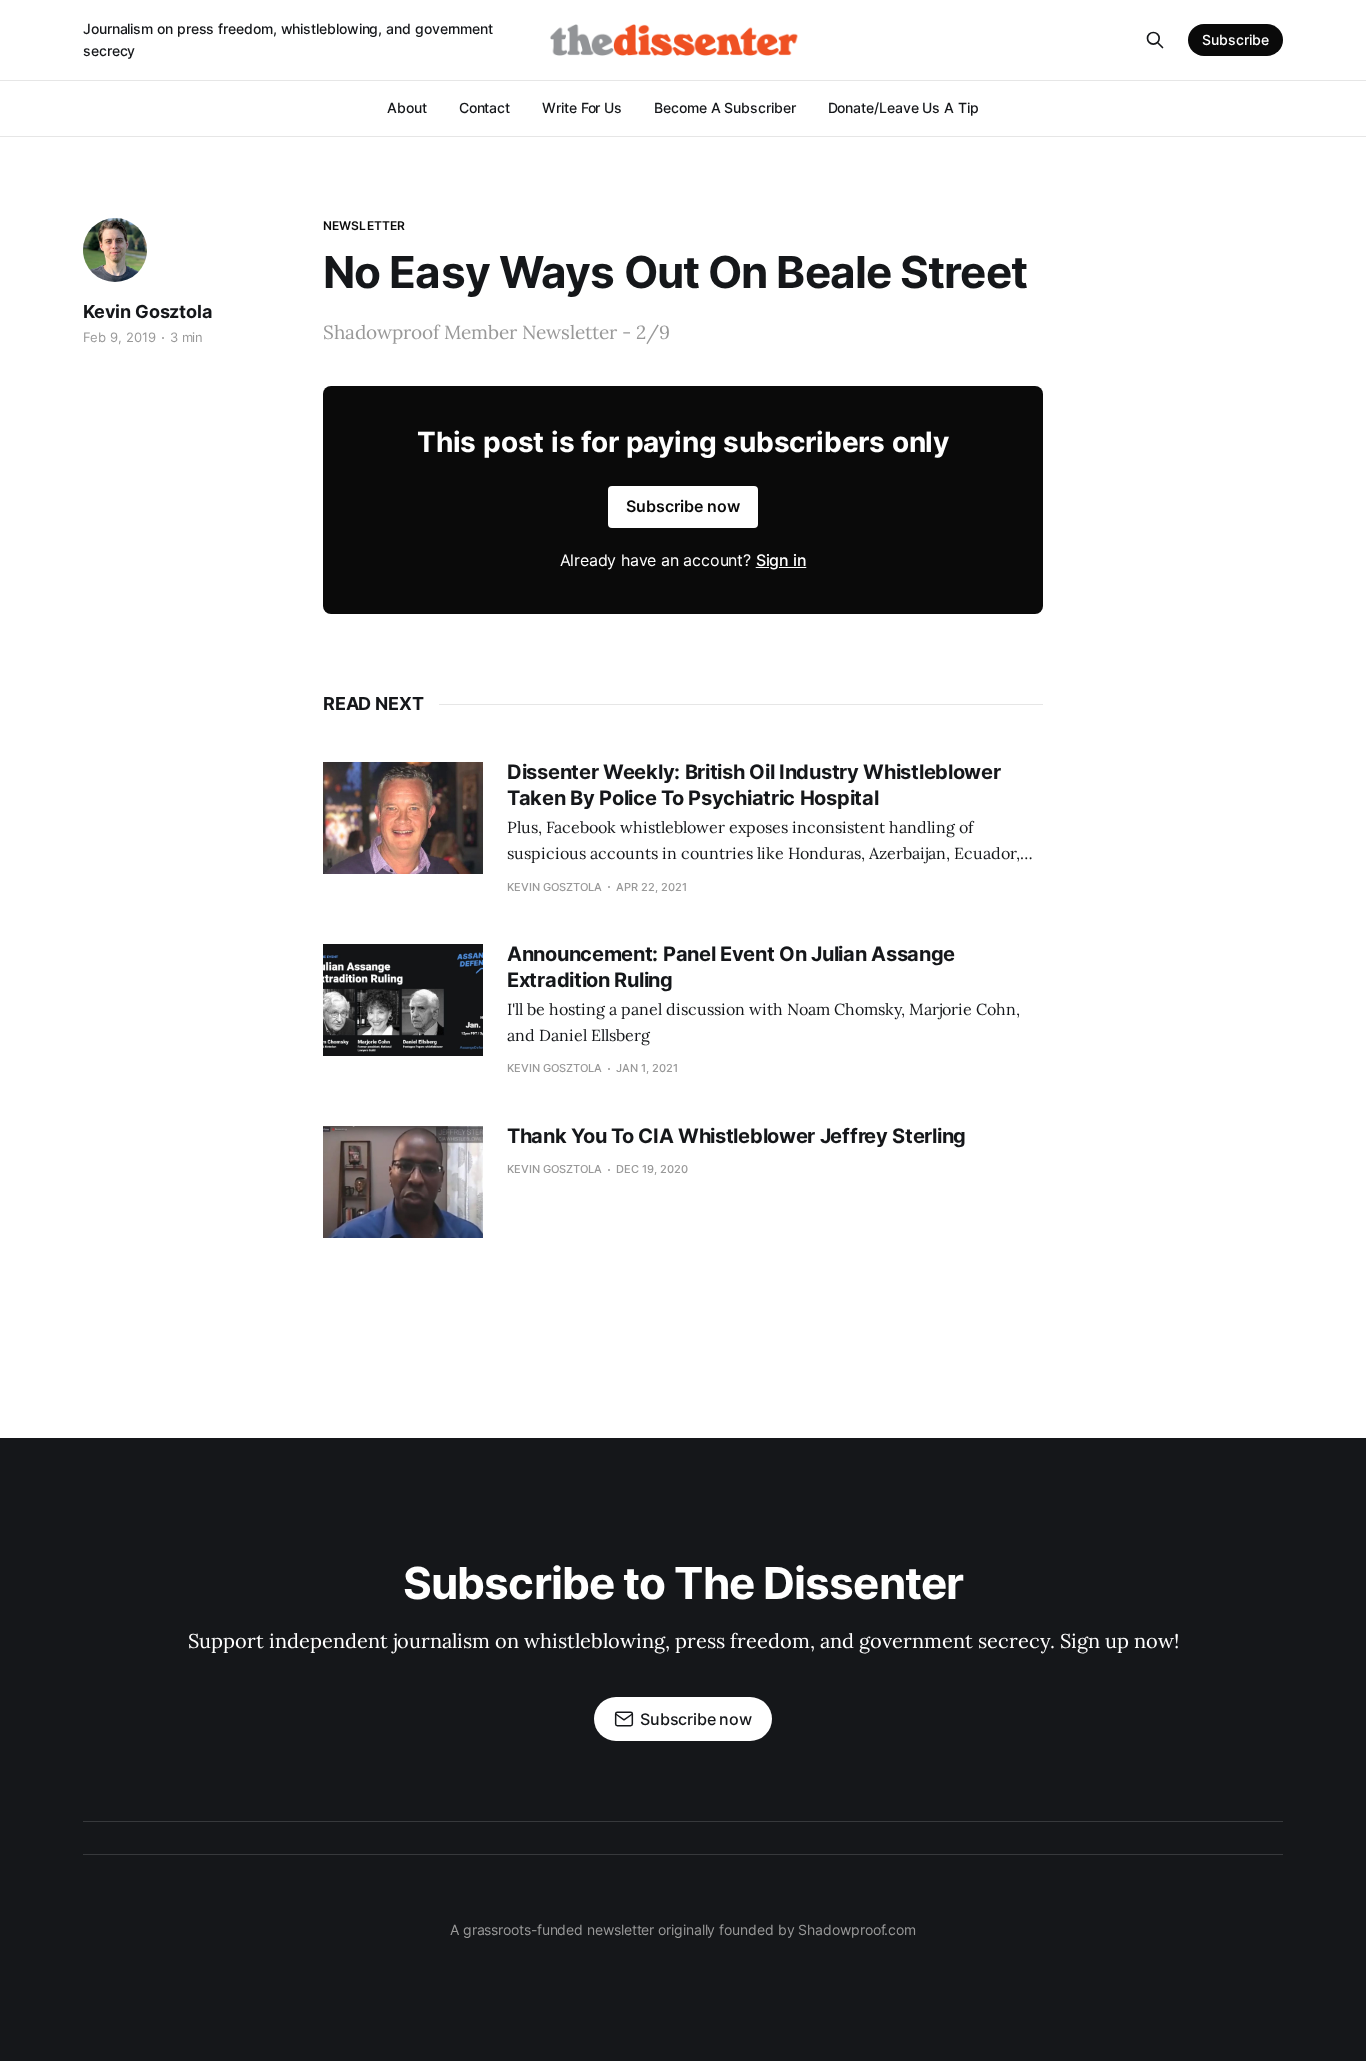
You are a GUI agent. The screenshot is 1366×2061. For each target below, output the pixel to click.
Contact (484, 107)
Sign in (781, 560)
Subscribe (1235, 39)
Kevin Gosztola (147, 311)
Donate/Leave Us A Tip (903, 107)
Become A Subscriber (724, 107)
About (407, 107)
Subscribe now (683, 506)
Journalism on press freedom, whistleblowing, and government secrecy (288, 39)
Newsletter (364, 225)
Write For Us (582, 107)
